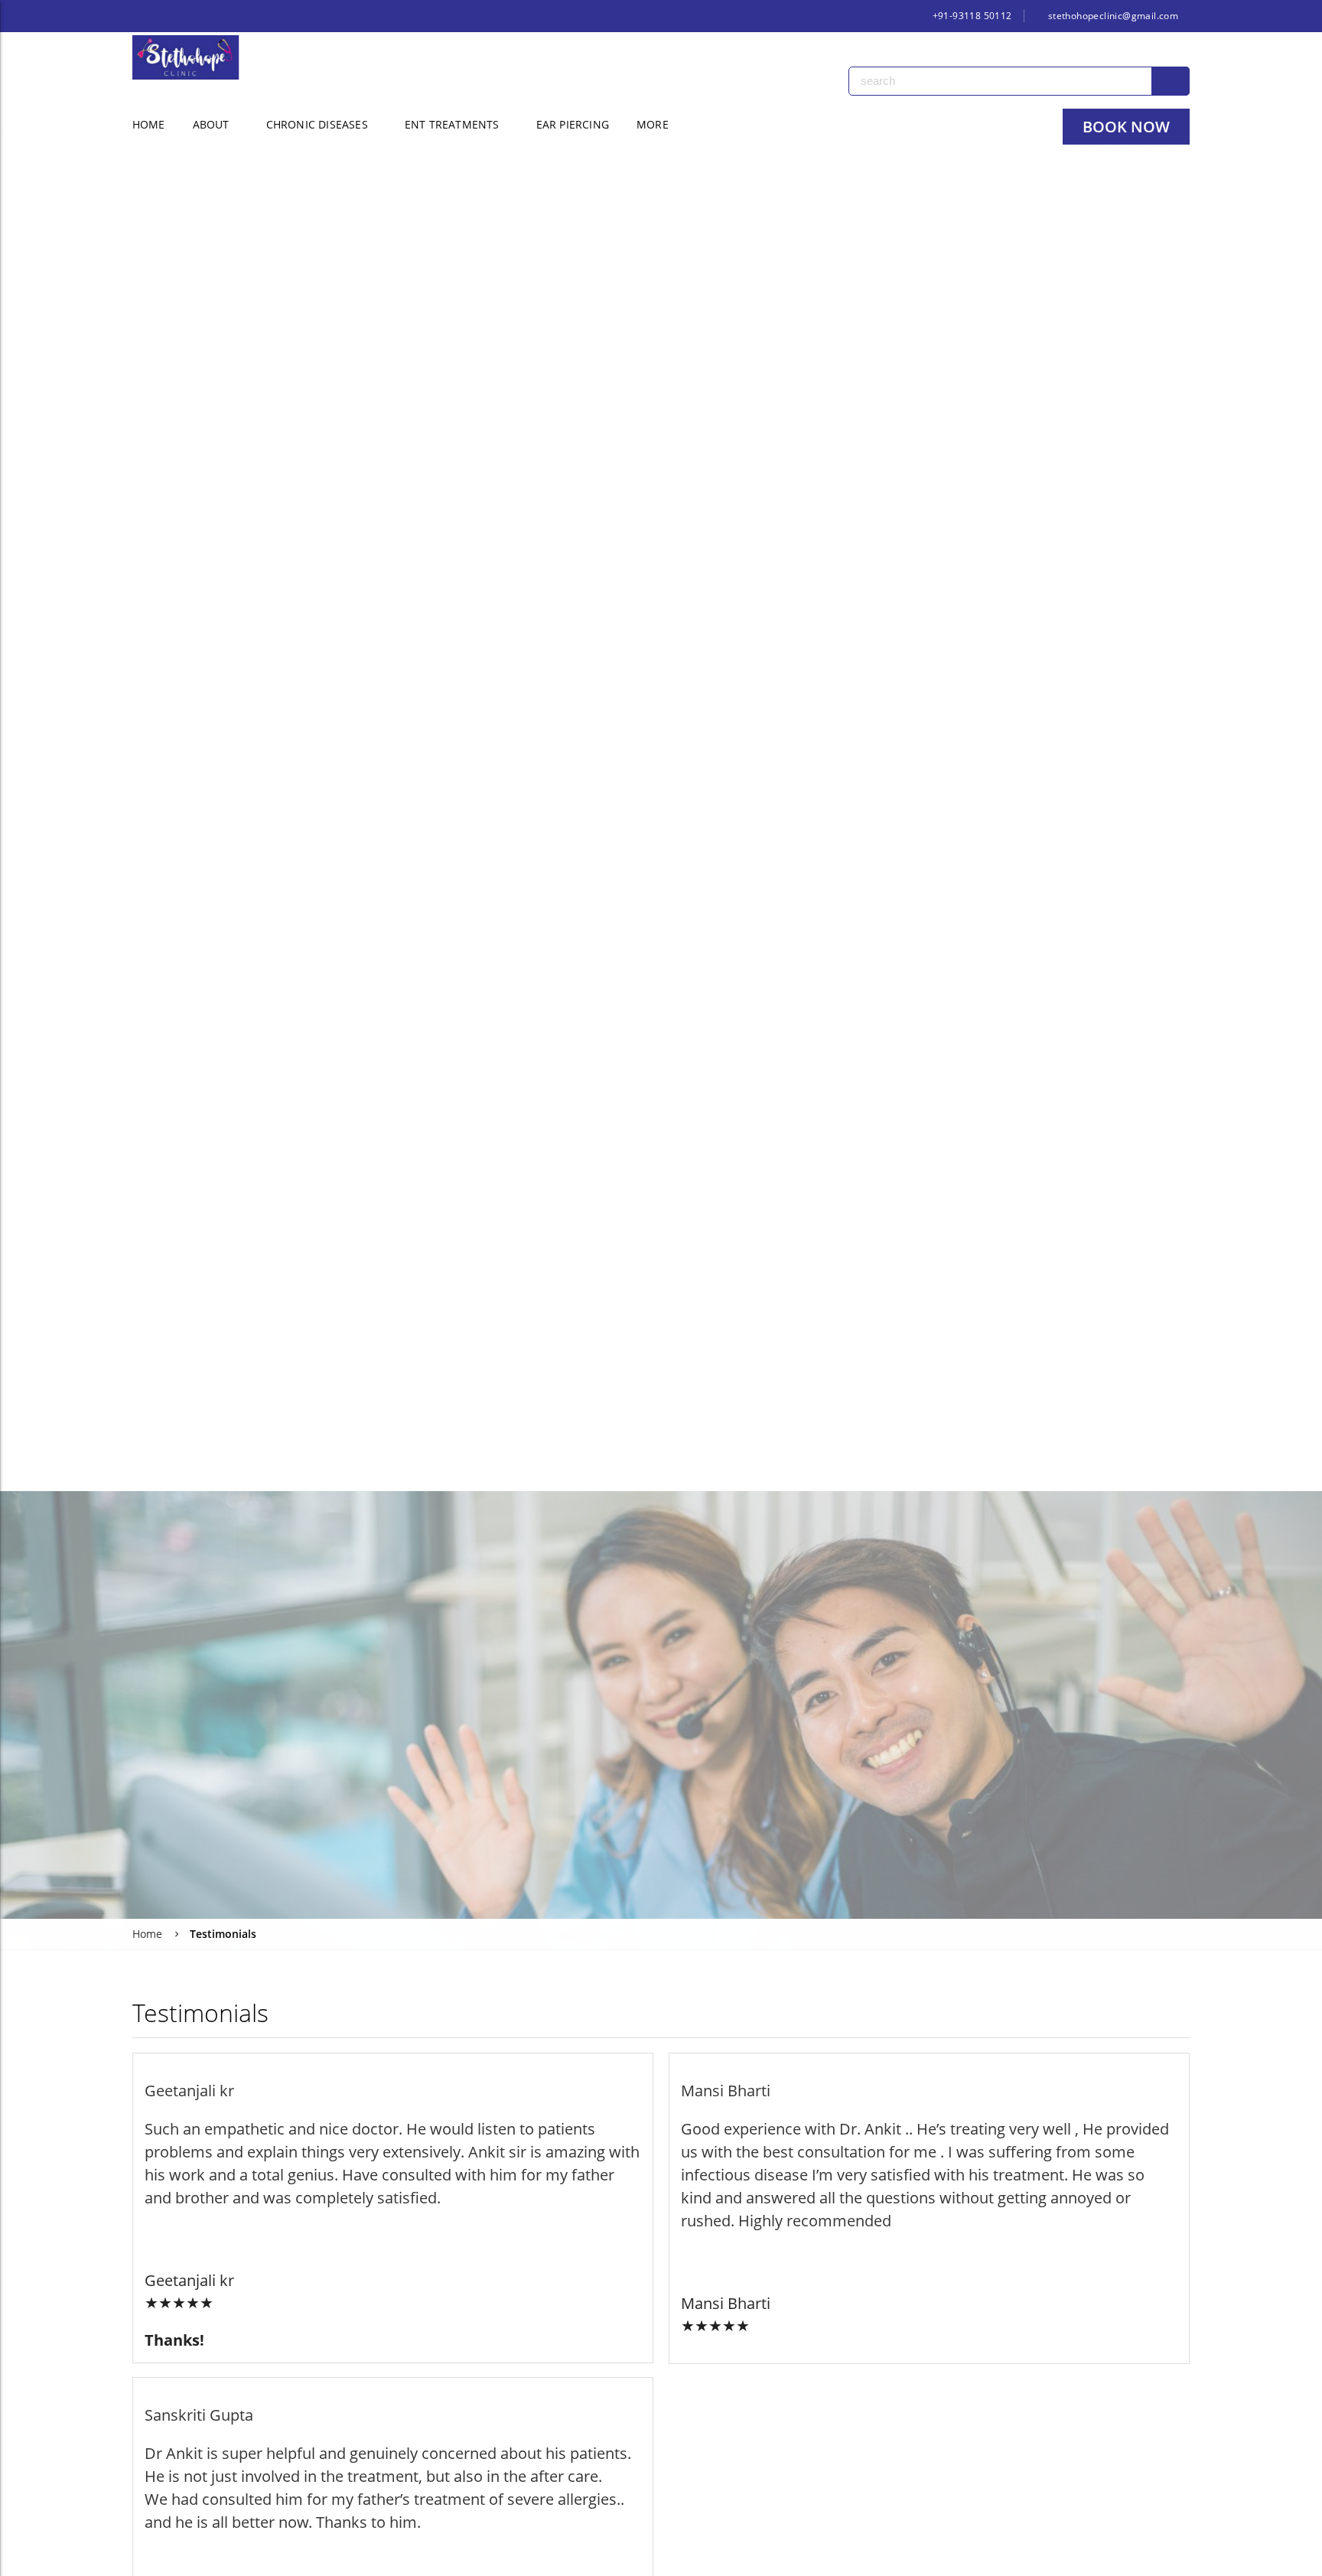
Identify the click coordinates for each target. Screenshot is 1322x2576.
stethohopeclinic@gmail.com (1112, 16)
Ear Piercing (573, 124)
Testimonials (223, 1934)
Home (149, 124)
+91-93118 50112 (970, 16)
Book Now (1126, 127)
